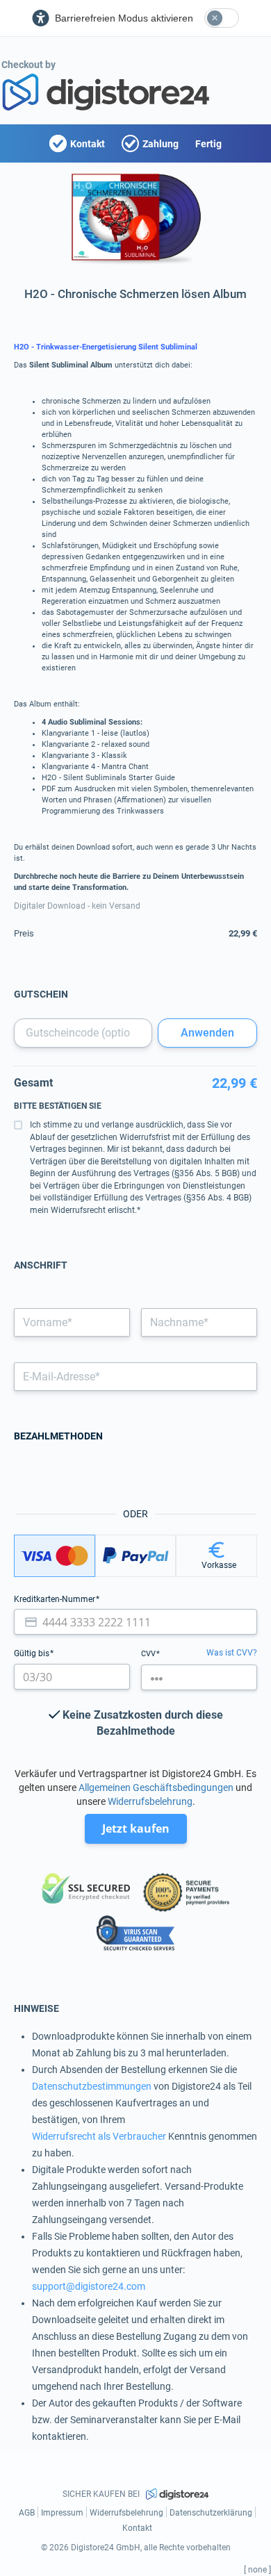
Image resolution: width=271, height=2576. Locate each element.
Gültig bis (33, 1653)
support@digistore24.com (89, 2286)
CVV (149, 1654)
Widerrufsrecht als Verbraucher (99, 2136)
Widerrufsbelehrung (150, 1801)
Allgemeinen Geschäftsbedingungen (156, 1787)
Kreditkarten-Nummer (56, 1599)
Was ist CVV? (232, 1653)
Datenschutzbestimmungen (92, 2086)
